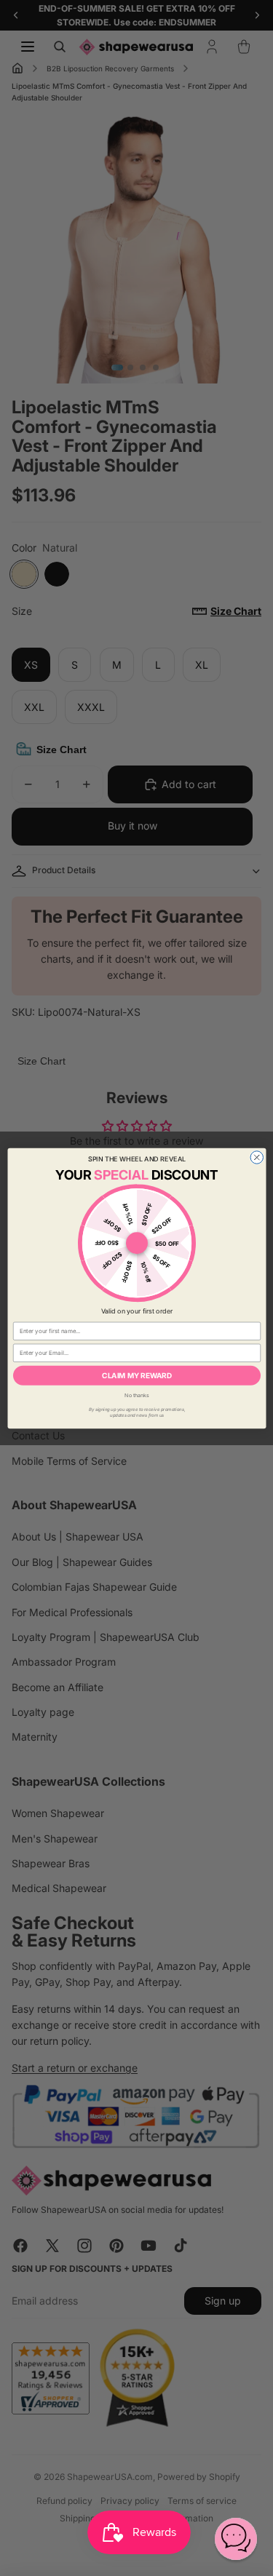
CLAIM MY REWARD (137, 1375)
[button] (236, 2539)
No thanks (137, 1395)
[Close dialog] (257, 1157)
